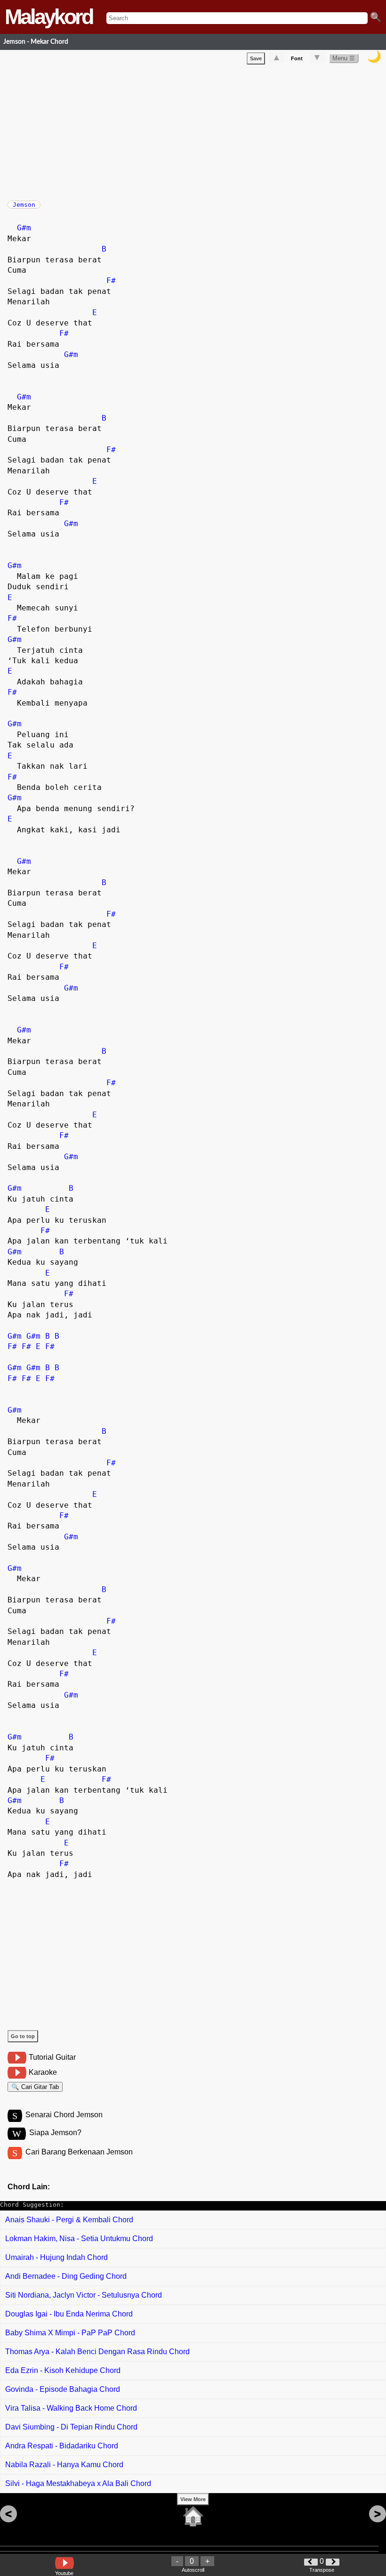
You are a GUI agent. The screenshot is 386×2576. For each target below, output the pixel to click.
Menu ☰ (344, 58)
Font (297, 58)
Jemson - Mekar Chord (36, 42)
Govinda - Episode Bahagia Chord (63, 2389)
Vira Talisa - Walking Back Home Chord (71, 2408)
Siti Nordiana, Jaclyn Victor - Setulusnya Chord (84, 2295)
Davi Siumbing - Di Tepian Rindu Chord (71, 2427)
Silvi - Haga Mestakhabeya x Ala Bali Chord (78, 2483)
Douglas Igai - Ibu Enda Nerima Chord (69, 2314)
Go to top (23, 2036)
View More (193, 2499)
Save (256, 58)
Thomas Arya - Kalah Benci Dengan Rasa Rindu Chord (97, 2352)
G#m (24, 228)
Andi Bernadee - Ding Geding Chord (66, 2276)
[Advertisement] (197, 130)
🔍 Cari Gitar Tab (35, 2087)
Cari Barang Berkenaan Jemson (79, 2152)
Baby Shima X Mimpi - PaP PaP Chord (70, 2333)
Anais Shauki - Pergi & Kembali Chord (69, 2220)
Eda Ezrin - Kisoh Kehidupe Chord (63, 2370)
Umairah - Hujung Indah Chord (56, 2257)
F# (111, 280)
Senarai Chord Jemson (64, 2115)
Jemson (24, 205)
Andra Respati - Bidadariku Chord (62, 2446)
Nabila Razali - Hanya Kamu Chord (64, 2465)
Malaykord (48, 17)
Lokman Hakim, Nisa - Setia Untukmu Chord (79, 2239)
